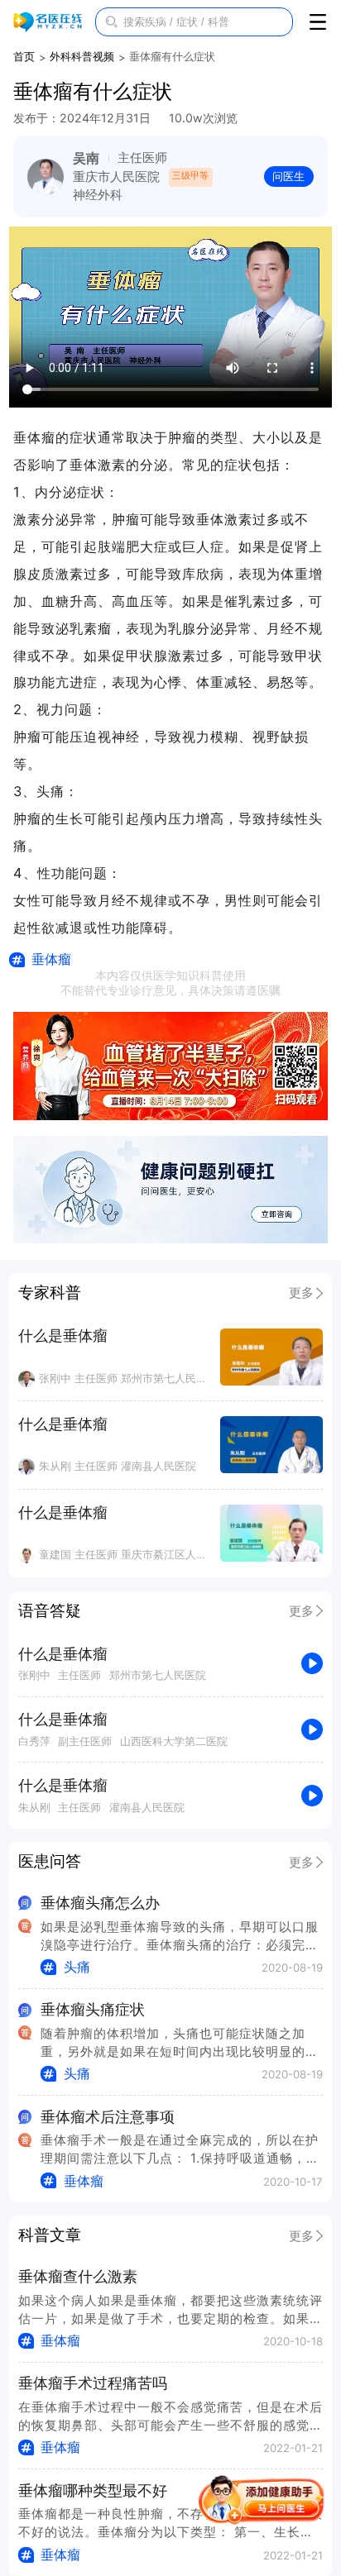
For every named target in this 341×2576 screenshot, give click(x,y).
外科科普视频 (82, 56)
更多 (301, 1293)
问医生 (288, 176)
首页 (24, 56)
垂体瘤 (51, 959)
